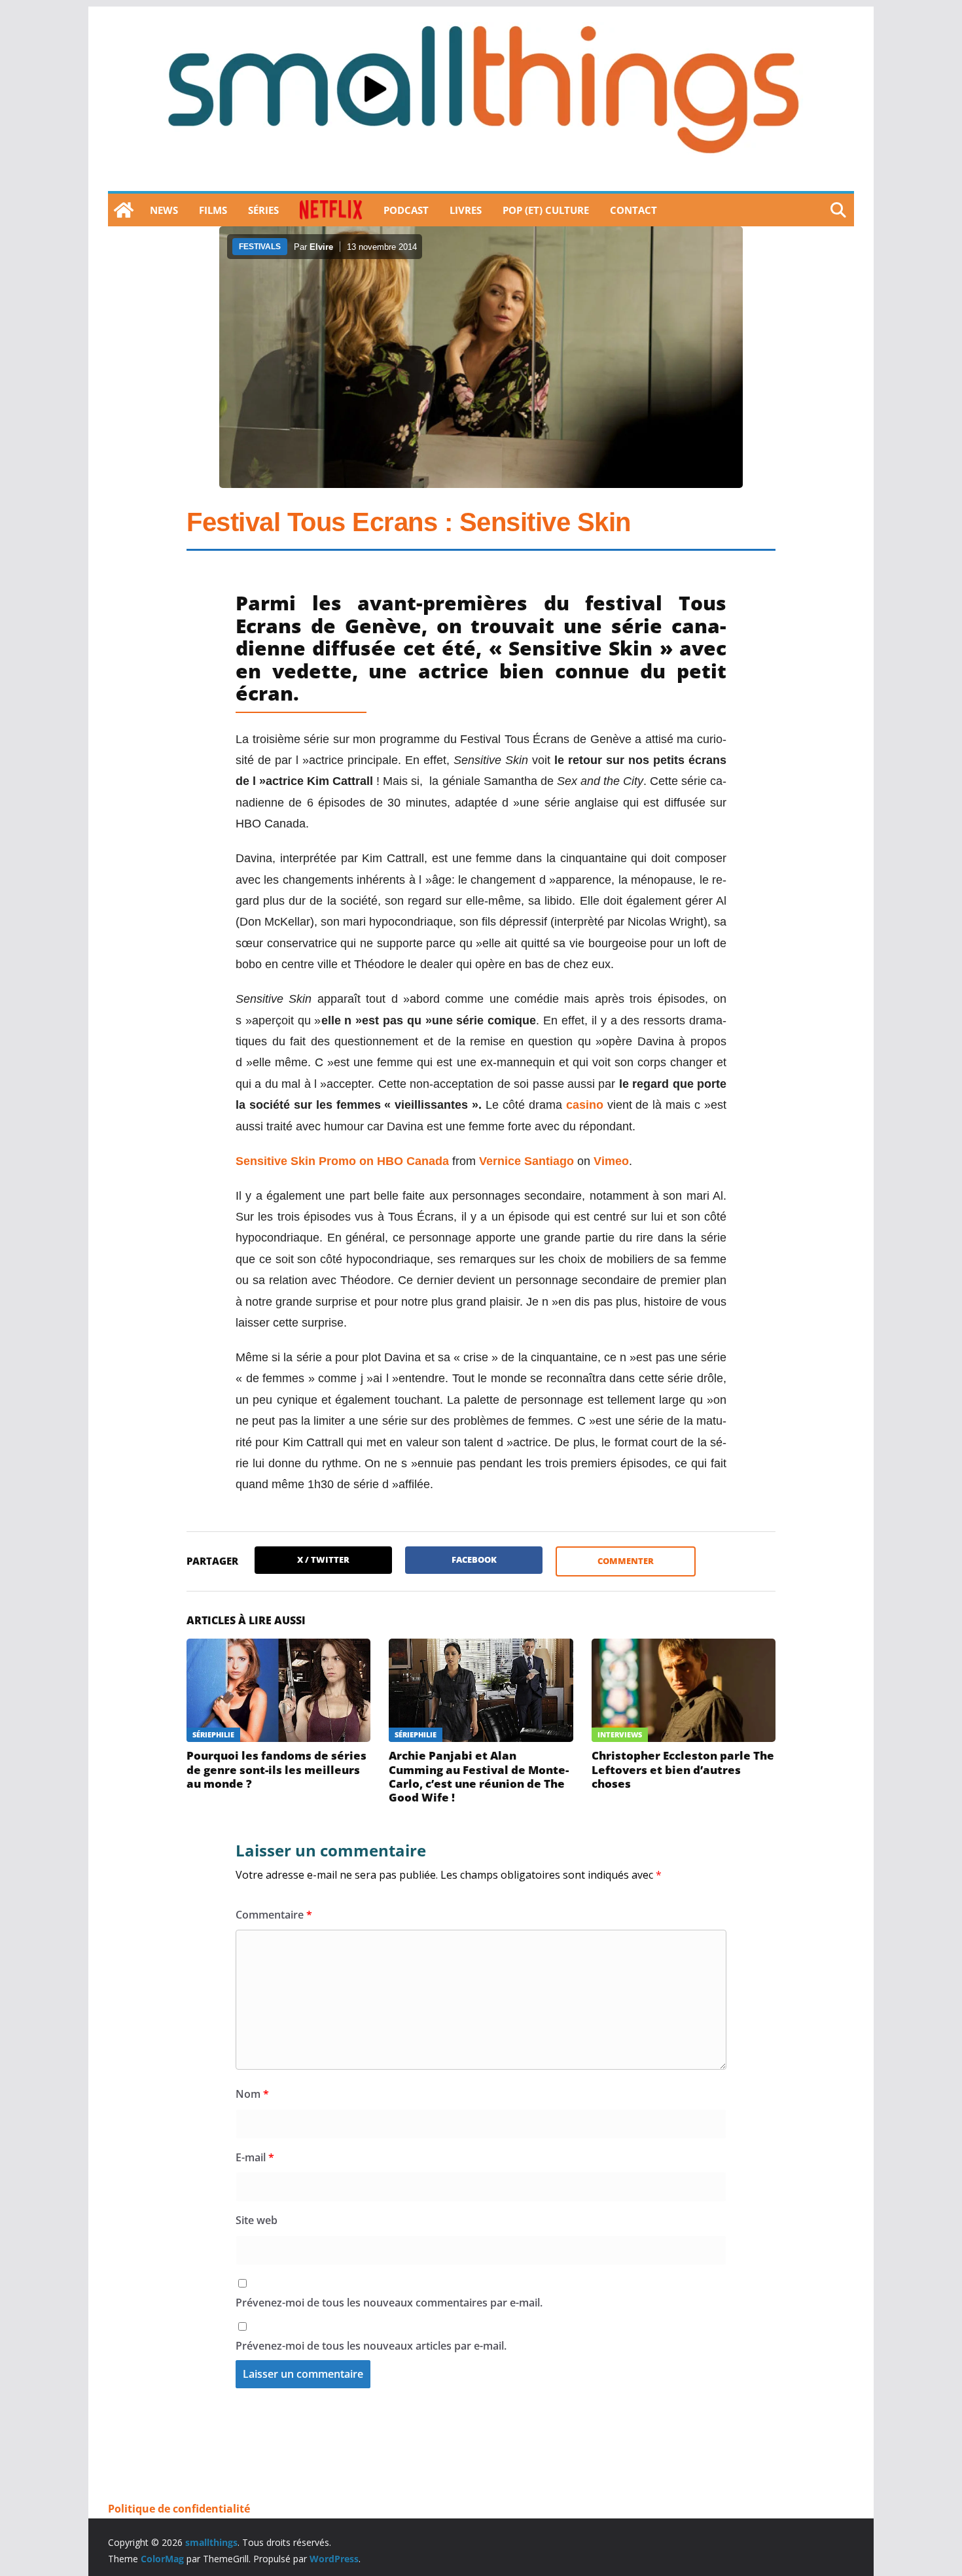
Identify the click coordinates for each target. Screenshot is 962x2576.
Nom (252, 2094)
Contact (633, 210)
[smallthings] (124, 210)
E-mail (255, 2157)
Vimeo (611, 1161)
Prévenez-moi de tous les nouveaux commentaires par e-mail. (389, 2303)
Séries (263, 210)
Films (213, 210)
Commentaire (274, 1915)
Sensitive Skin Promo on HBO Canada (342, 1161)
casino (585, 1105)
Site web (257, 2220)
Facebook (474, 1559)
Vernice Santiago (526, 1161)
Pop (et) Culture (546, 210)
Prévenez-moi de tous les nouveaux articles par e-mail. (371, 2346)
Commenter (626, 1561)
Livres (466, 210)
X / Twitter (323, 1559)
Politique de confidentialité (179, 2509)
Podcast (406, 210)
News (164, 210)
